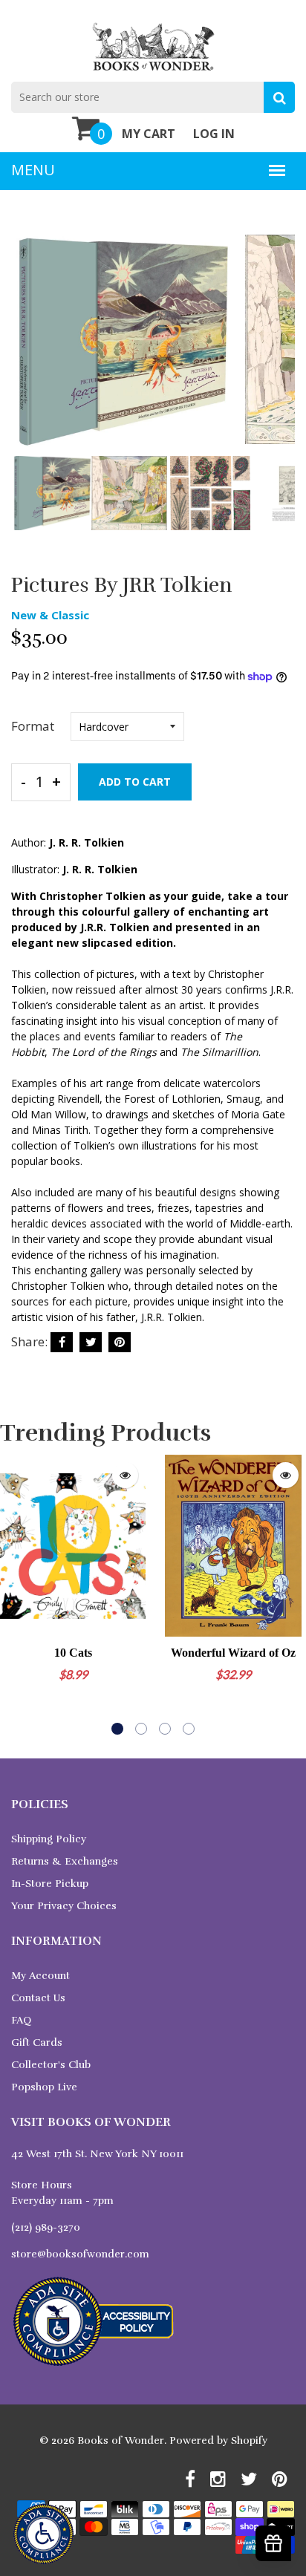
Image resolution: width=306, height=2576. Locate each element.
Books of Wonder (121, 2440)
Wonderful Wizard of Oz (233, 1653)
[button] (117, 1729)
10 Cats (73, 1653)
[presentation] (26, 351)
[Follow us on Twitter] (91, 1342)
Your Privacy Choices (64, 1906)
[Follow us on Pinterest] (120, 1342)
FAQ (21, 2020)
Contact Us (38, 1998)
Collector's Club (51, 2065)
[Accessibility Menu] (43, 2534)
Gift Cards (37, 2042)
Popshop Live (44, 2087)
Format (33, 726)
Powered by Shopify (218, 2440)
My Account (40, 1976)
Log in (214, 134)
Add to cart (135, 782)
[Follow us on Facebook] (62, 1342)
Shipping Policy (49, 1839)
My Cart (149, 134)
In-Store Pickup (50, 1884)
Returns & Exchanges (65, 1861)
